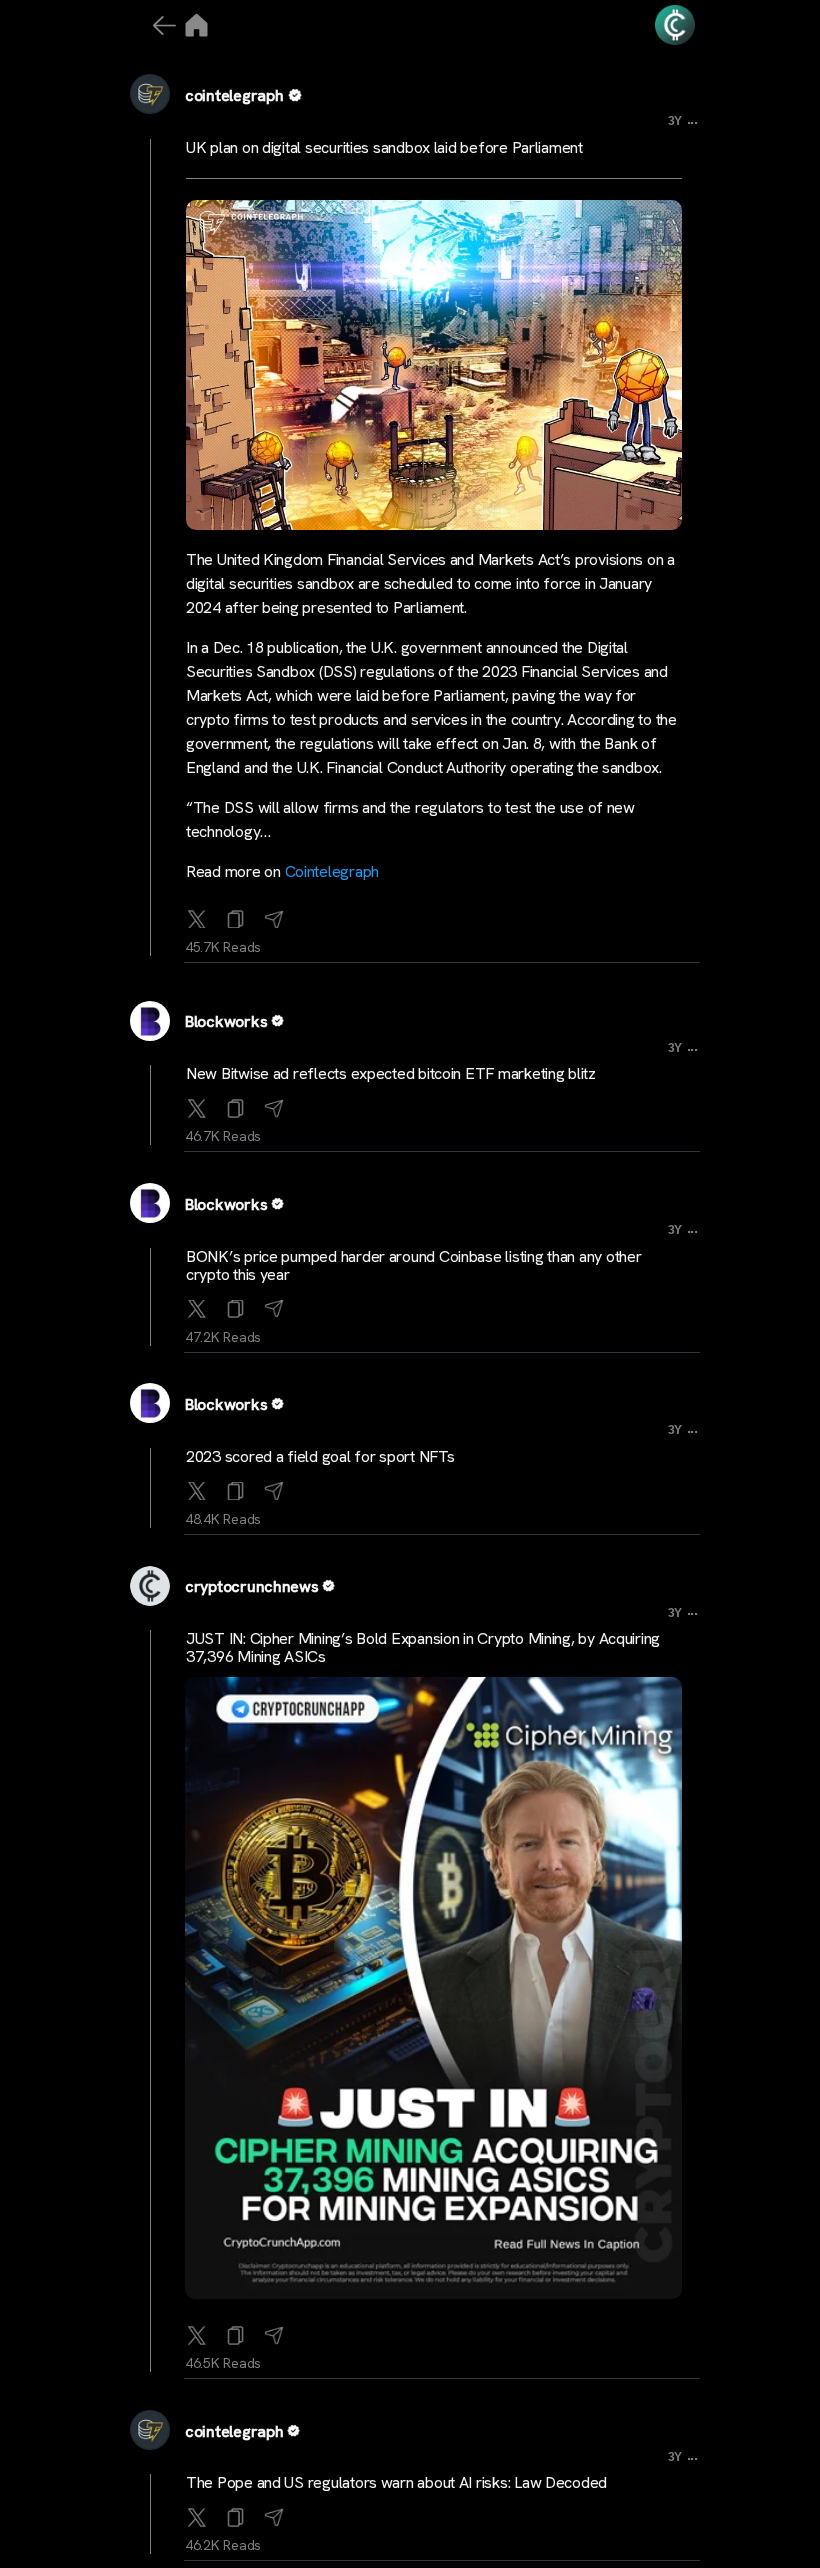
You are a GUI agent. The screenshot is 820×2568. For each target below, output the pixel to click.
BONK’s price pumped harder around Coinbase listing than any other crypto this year (413, 1265)
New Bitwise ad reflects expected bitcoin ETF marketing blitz (391, 1073)
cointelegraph (234, 95)
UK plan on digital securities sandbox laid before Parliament (384, 147)
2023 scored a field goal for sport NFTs (320, 1456)
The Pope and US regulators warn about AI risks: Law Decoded (396, 2482)
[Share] (274, 915)
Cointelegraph (332, 871)
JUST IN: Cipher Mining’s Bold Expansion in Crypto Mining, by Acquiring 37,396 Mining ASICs (423, 1647)
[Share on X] (197, 915)
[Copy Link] (236, 915)
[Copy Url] (236, 1104)
